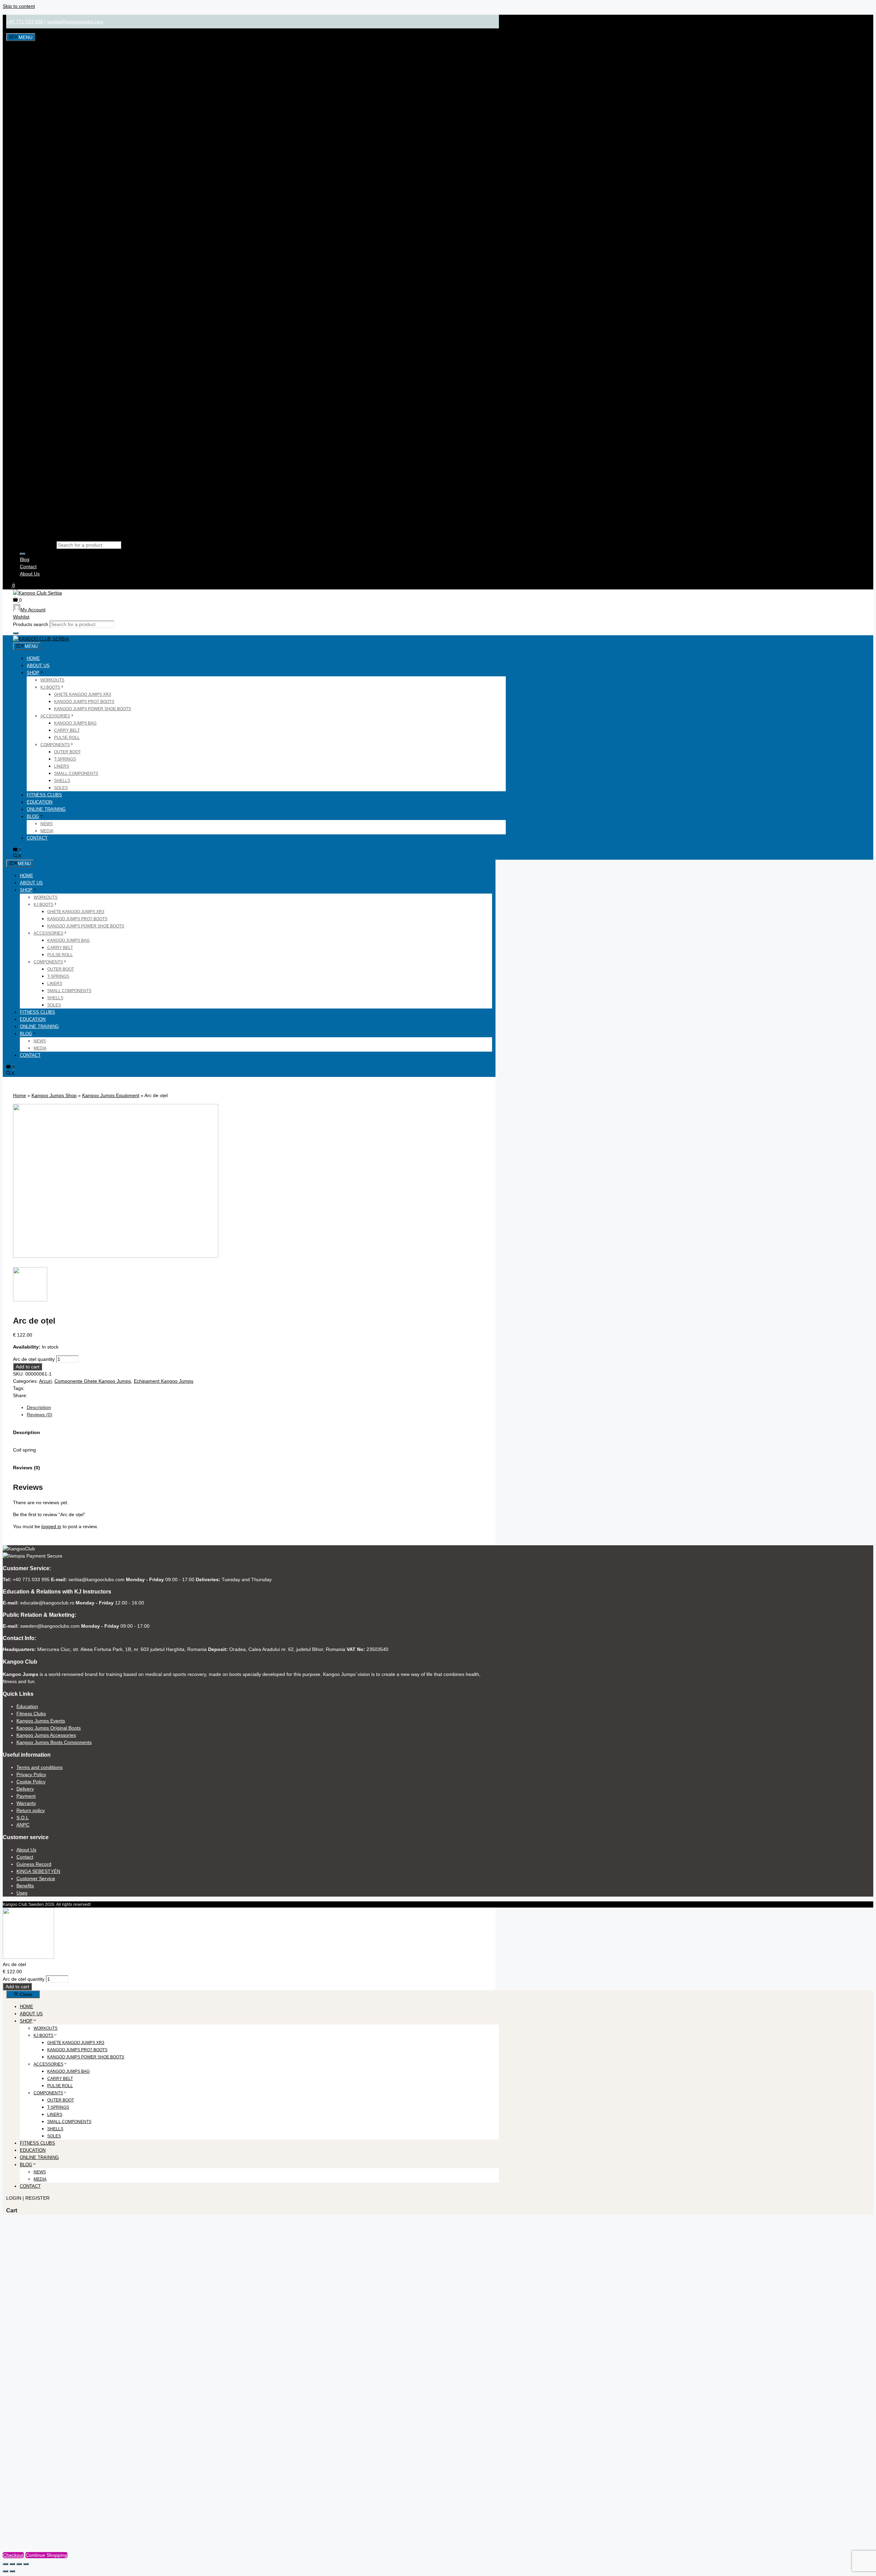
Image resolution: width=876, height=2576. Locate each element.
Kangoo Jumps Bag (75, 723)
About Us (30, 574)
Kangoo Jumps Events (41, 1721)
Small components (76, 773)
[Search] (23, 554)
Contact (28, 567)
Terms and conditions (40, 1767)
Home (33, 658)
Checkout (13, 2555)
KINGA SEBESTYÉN (38, 1871)
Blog (25, 559)
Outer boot (67, 752)
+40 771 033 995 (25, 22)
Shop (33, 673)
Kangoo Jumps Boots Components (54, 1742)
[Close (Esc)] (26, 2564)
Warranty (26, 1803)
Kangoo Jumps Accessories (46, 1735)
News (47, 824)
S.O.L (23, 1818)
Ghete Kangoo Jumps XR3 (83, 694)
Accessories (55, 716)
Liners (62, 766)
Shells (62, 781)
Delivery (25, 1789)
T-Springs (65, 759)
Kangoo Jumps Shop (54, 1095)
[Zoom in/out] (5, 2564)
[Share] (19, 2564)
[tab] (256, 1408)
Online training (46, 809)
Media (47, 831)
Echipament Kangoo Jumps (164, 1381)
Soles (61, 788)
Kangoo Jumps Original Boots (49, 1728)
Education (40, 802)
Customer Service (36, 1878)
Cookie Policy (31, 1782)
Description (39, 1407)
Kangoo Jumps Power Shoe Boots (93, 709)
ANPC (23, 1825)
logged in (51, 1526)
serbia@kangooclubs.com (75, 22)
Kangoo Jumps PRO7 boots (84, 702)
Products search (37, 545)
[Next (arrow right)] (12, 2571)
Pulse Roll (67, 738)
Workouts (52, 680)
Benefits (25, 1886)
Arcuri (45, 1381)
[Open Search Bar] (17, 856)
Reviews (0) (40, 1415)
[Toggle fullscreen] (12, 2564)
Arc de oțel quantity (34, 1359)
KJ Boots (50, 687)
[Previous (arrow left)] (5, 2571)
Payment (26, 1796)
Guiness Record (34, 1864)
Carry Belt (67, 730)
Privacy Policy (31, 1774)
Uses (22, 1893)
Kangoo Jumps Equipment (111, 1095)
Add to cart (28, 1367)
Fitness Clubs (44, 795)
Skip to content (19, 6)
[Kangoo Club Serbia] (41, 639)
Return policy (31, 1810)
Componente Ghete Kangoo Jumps (93, 1381)
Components (55, 745)
